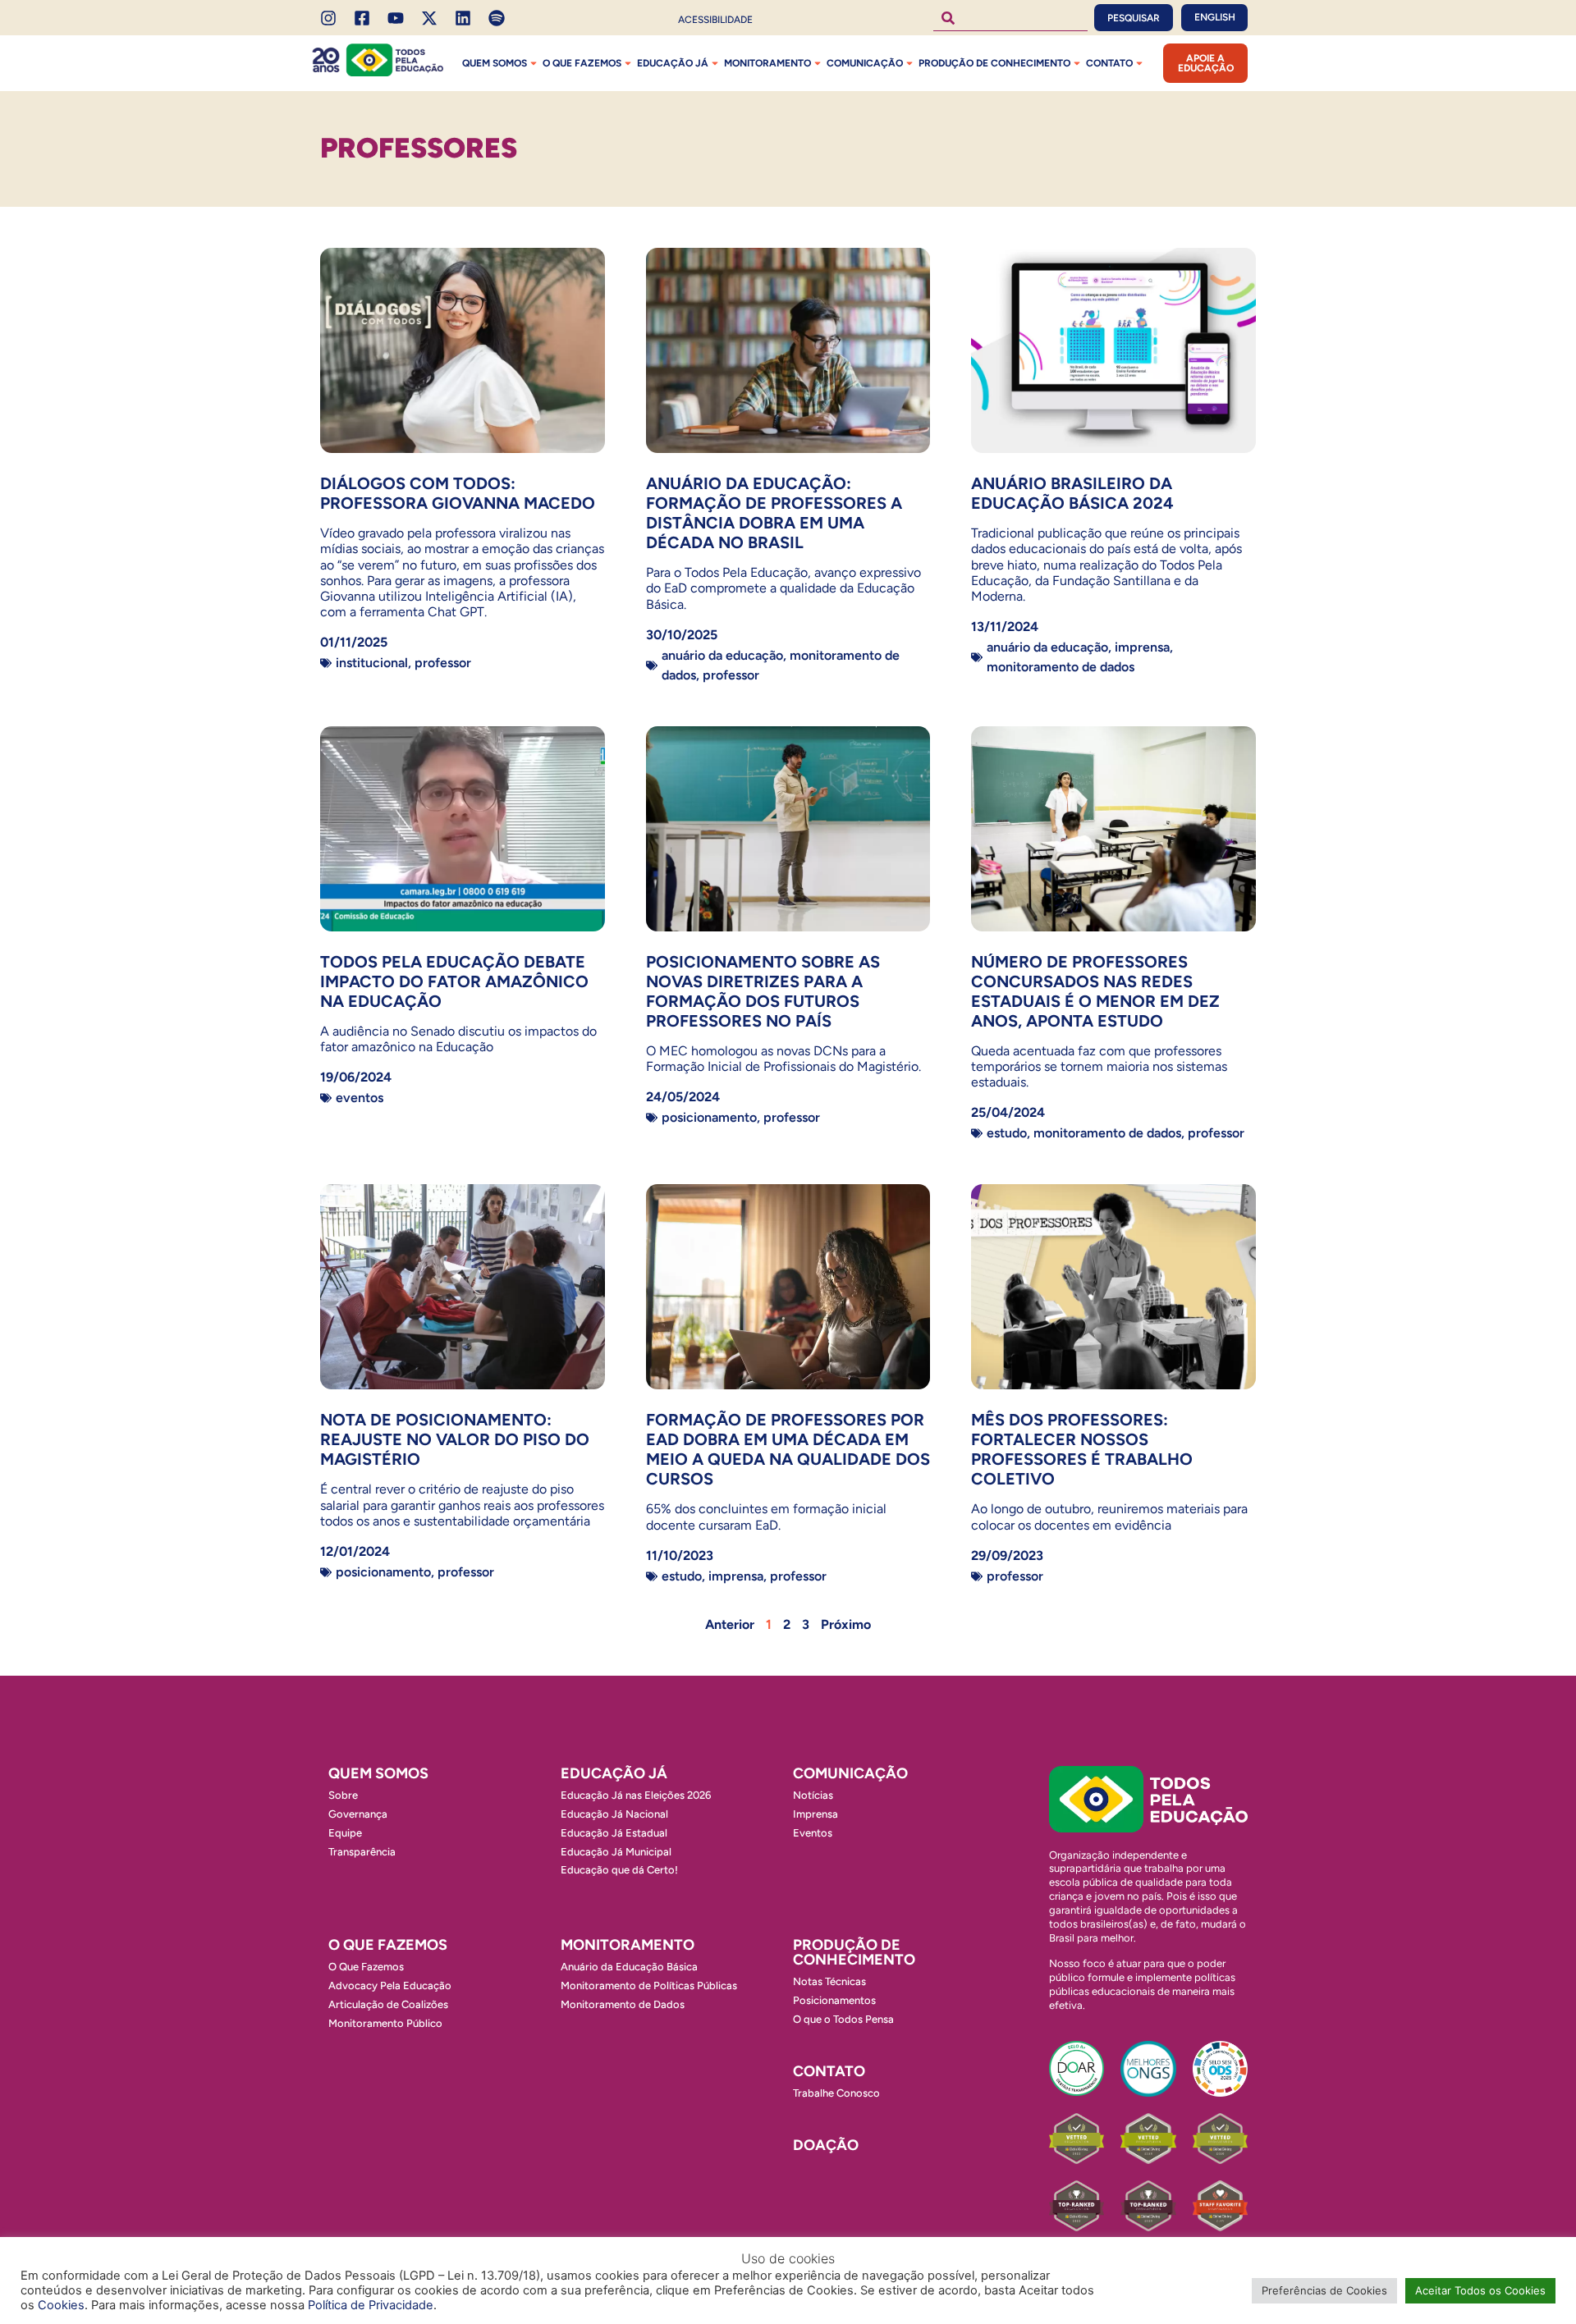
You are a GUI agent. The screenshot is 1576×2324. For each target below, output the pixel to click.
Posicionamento (709, 1117)
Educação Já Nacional (614, 1814)
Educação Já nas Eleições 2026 (636, 1795)
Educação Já (673, 63)
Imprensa (1142, 647)
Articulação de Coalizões (388, 2004)
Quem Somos (495, 63)
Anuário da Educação (722, 655)
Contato (1109, 63)
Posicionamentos (834, 2000)
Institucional (372, 663)
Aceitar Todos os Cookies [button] (1480, 2290)
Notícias (813, 1795)
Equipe (345, 1833)
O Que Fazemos (366, 1967)
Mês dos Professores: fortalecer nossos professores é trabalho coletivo (1082, 1449)
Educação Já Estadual (614, 1833)
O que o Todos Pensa (843, 2019)
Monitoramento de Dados (1061, 667)
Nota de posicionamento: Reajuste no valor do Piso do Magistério (455, 1439)
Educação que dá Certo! (619, 1870)
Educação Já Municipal (616, 1852)
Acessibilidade (715, 20)
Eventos (360, 1098)
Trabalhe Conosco (836, 2093)
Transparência (362, 1852)
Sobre (343, 1795)
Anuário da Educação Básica (629, 1967)
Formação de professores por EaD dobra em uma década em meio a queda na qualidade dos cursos (788, 1449)
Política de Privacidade (371, 2305)
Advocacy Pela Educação (390, 1985)
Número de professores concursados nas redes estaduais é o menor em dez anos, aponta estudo (1095, 991)
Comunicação (865, 63)
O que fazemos (582, 63)
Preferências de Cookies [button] (1324, 2290)
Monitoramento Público (385, 2023)
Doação (826, 2145)
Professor (443, 663)
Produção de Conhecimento (994, 63)
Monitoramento (767, 63)
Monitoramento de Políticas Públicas (649, 1985)
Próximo (846, 1624)
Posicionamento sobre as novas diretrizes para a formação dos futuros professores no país (763, 991)
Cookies (61, 2305)
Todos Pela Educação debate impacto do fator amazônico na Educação (454, 981)
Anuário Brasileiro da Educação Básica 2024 (1072, 493)
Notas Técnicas (829, 1981)
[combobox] (1010, 18)
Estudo (1007, 1133)
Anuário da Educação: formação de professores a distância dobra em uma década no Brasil (774, 513)
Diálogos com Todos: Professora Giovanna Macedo (458, 493)
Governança (358, 1814)
